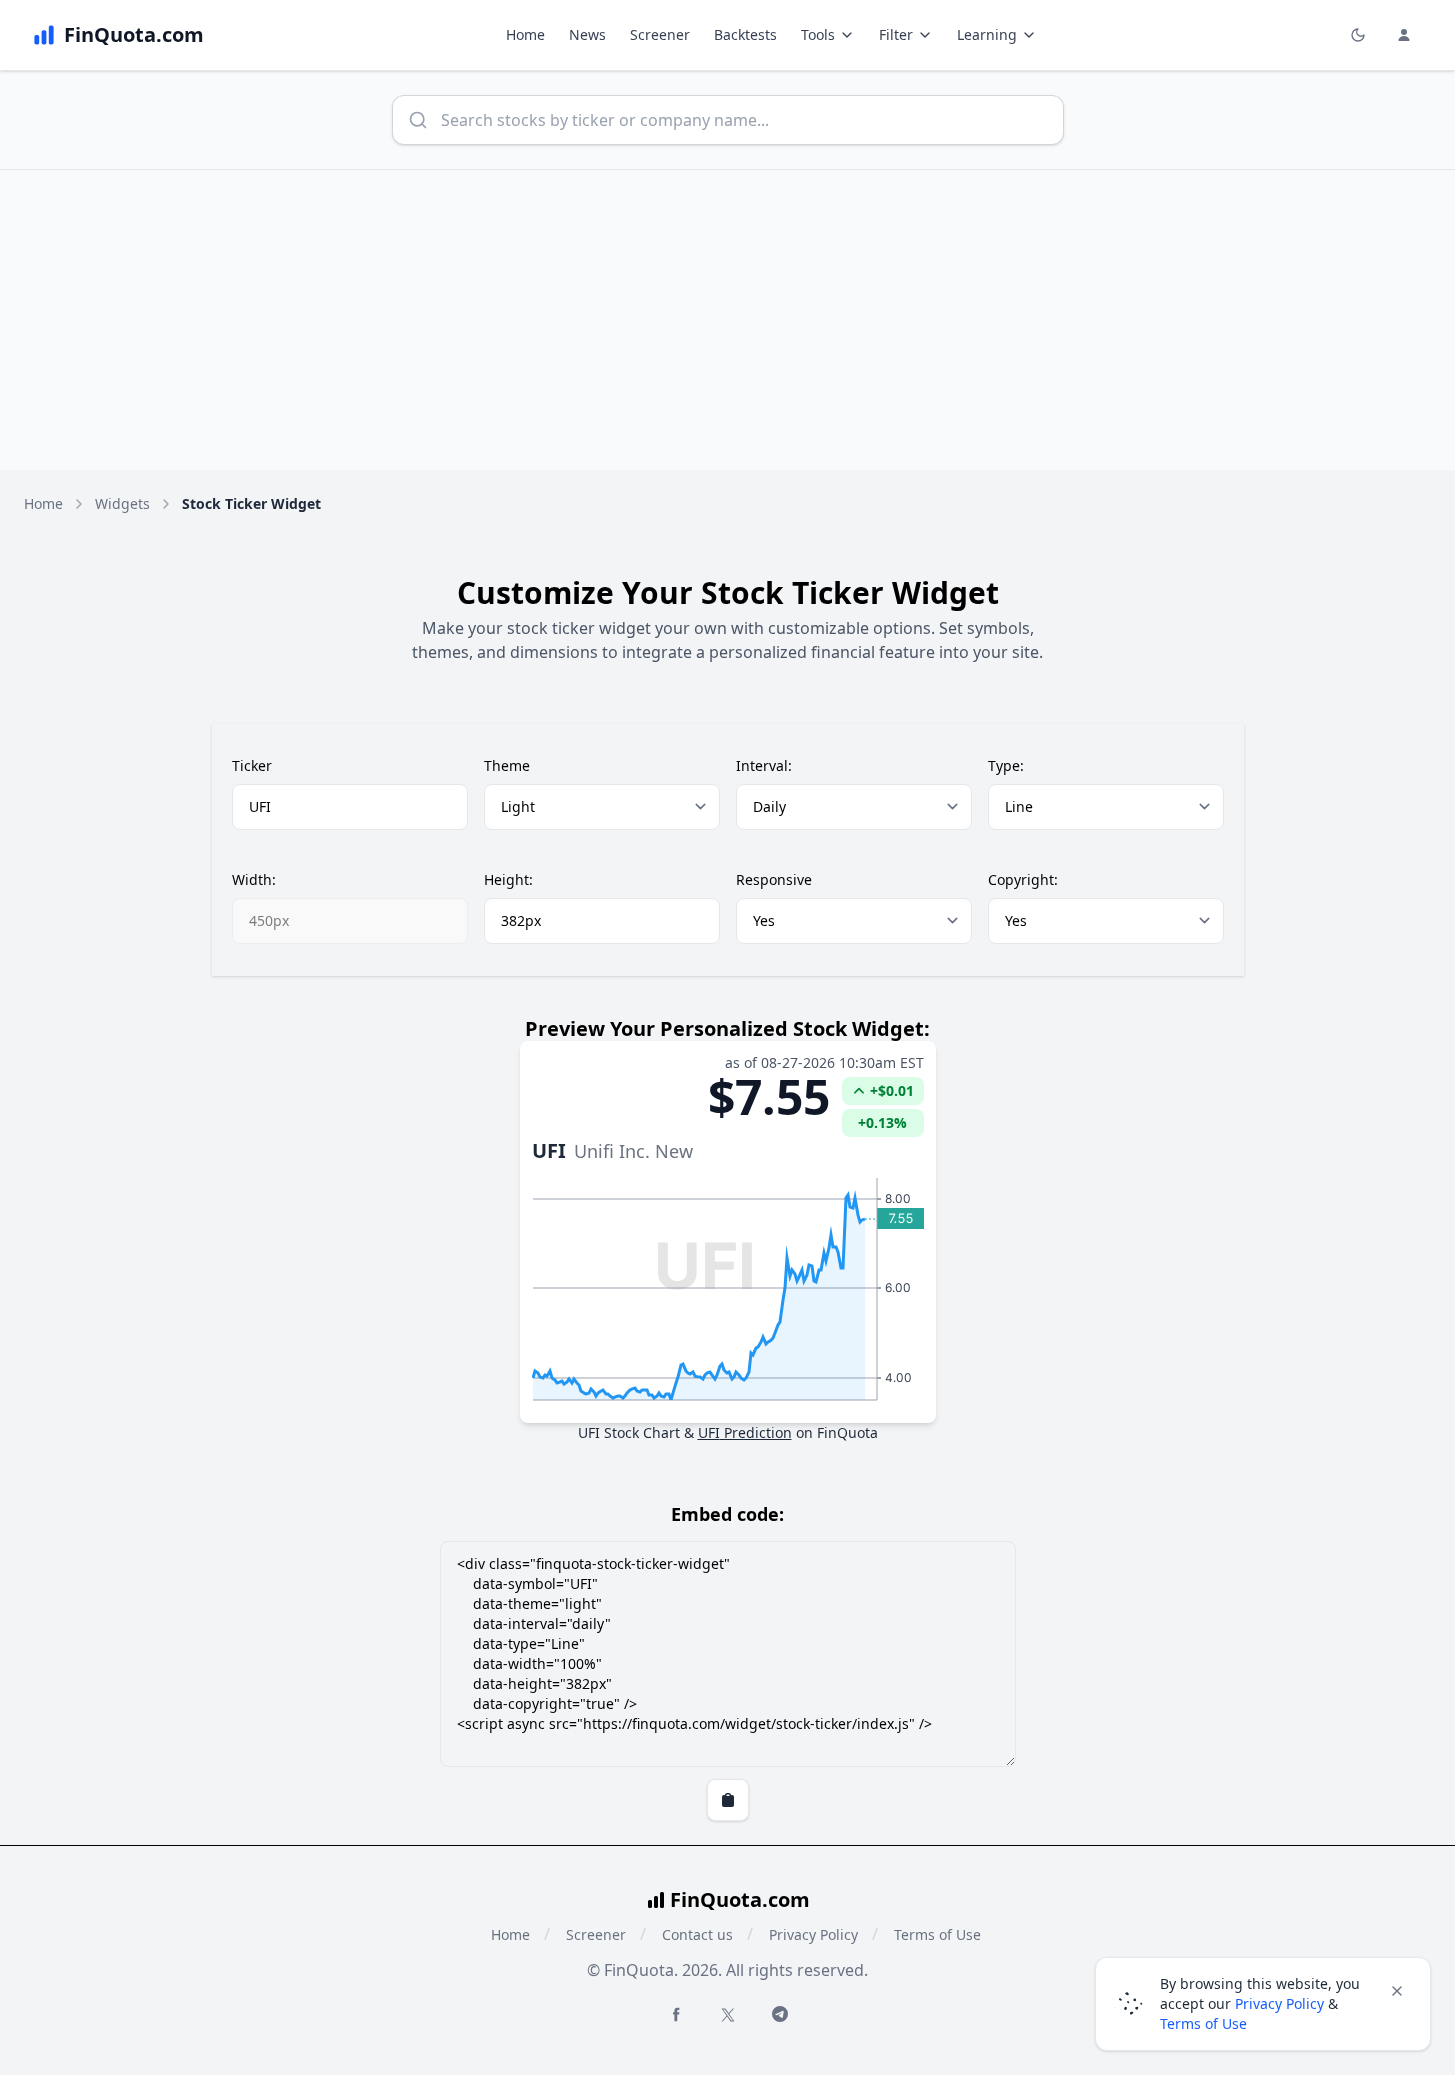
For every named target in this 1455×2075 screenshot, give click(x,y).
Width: (254, 879)
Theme (507, 765)
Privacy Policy (813, 1934)
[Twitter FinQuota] (728, 2015)
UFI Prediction (745, 1432)
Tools (818, 34)
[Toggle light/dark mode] (1358, 35)
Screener (660, 34)
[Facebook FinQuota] (676, 2014)
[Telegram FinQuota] (780, 2014)
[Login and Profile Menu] (1404, 35)
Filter (896, 34)
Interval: (764, 765)
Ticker (252, 765)
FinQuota (847, 1432)
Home (525, 34)
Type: (1006, 765)
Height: (508, 879)
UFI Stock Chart (629, 1432)
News (587, 34)
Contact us (697, 1934)
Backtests (745, 34)
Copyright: (1023, 879)
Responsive (774, 879)
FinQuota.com (740, 1899)
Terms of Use (937, 1934)
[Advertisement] (728, 320)
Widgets (122, 503)
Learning (987, 34)
